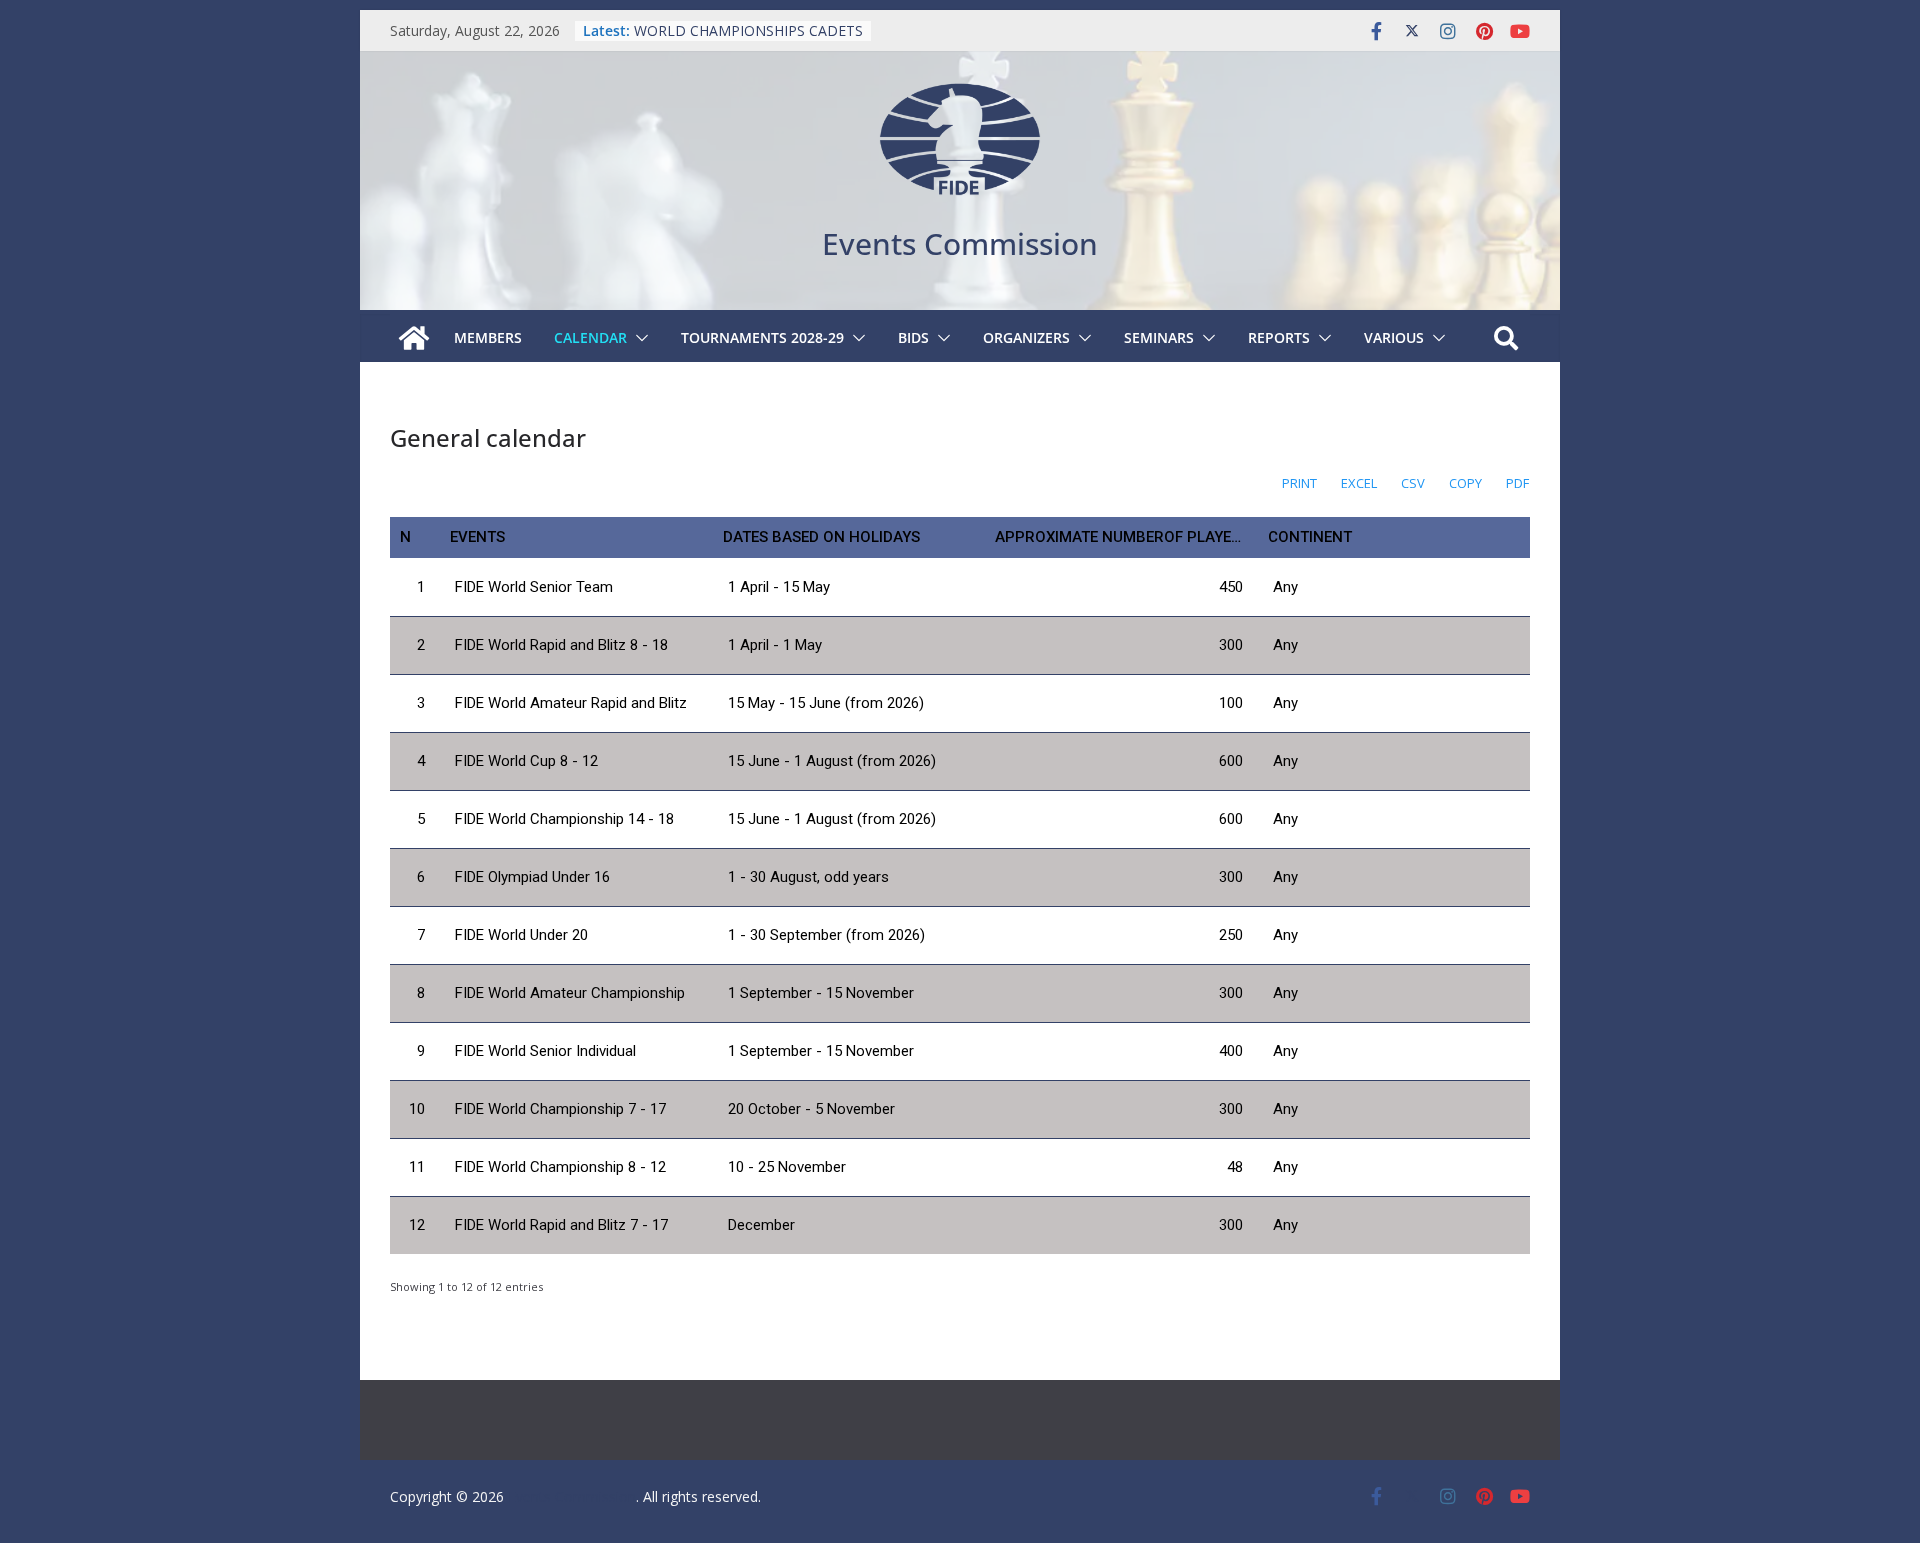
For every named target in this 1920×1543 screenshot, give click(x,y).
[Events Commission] (414, 338)
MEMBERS (488, 337)
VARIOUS (1394, 337)
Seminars (1159, 337)
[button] (638, 338)
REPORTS (1279, 337)
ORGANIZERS (1026, 337)
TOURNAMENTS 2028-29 (762, 337)
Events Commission (960, 243)
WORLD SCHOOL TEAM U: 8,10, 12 (748, 21)
